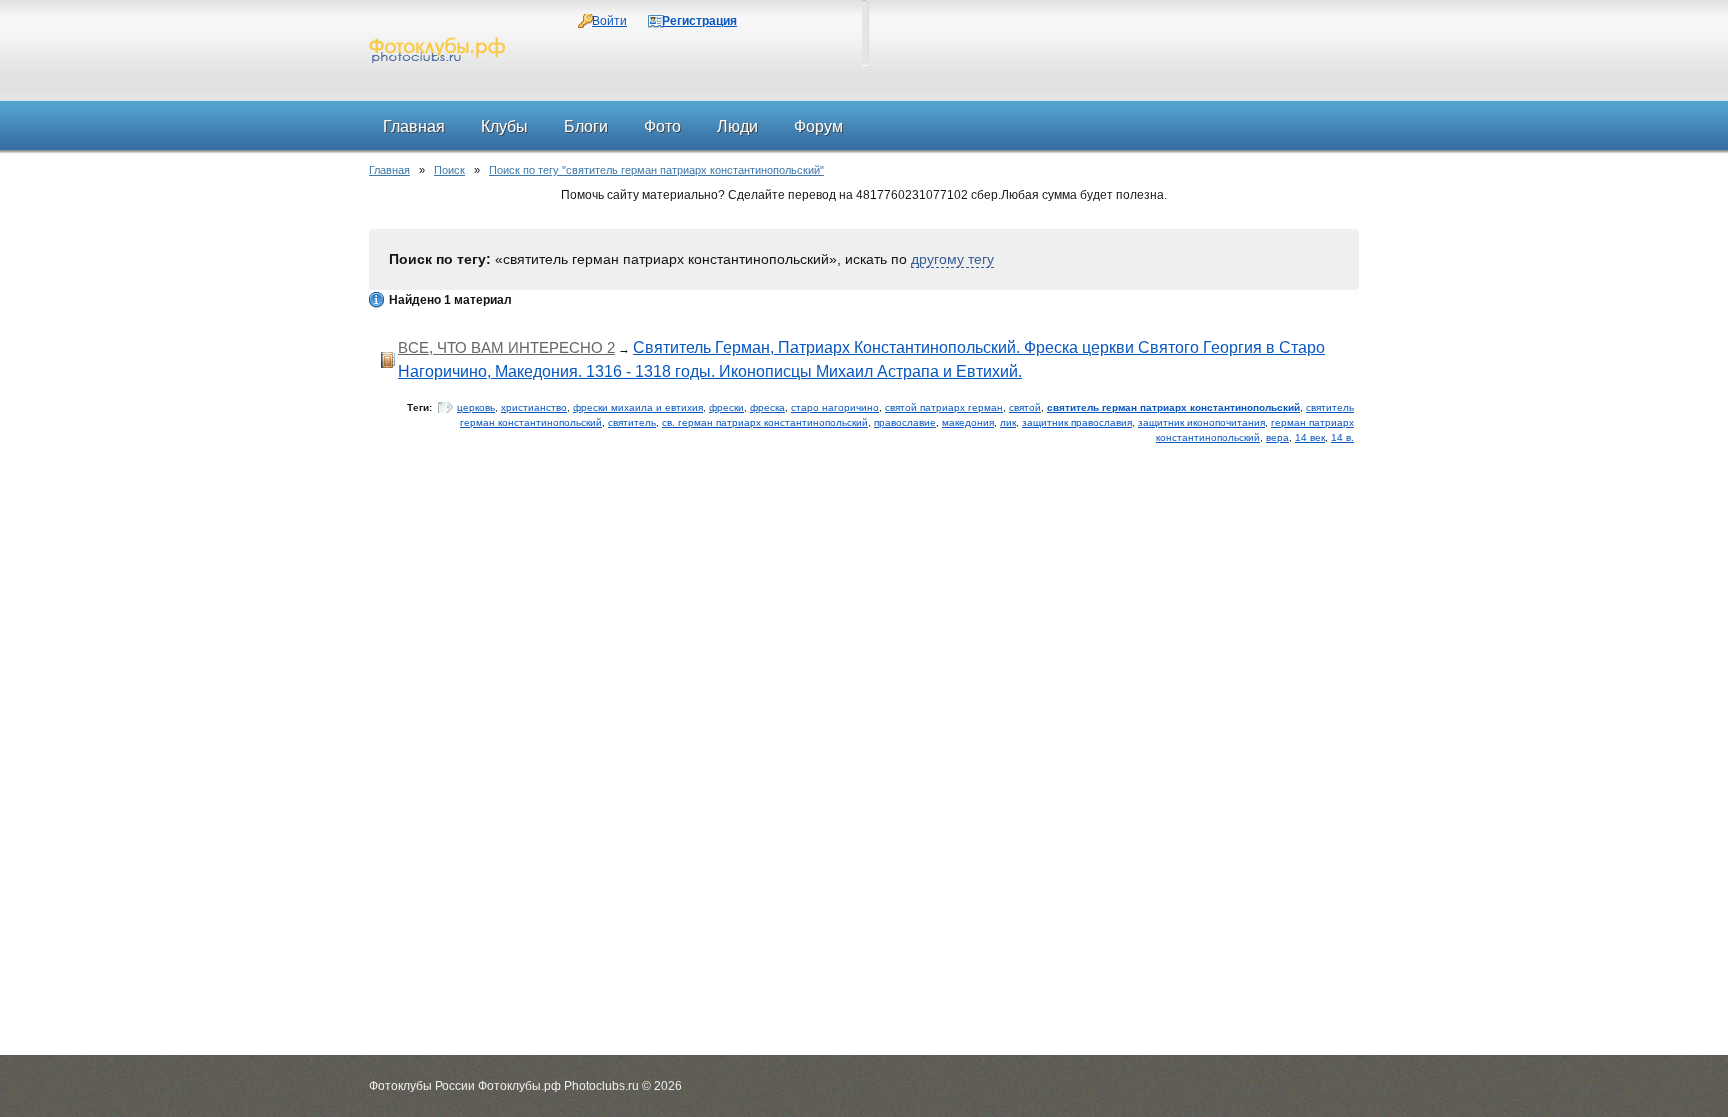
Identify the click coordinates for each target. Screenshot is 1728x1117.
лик (1008, 422)
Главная (389, 170)
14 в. (1342, 437)
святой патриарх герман (944, 407)
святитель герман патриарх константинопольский (1173, 407)
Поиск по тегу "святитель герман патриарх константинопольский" (656, 170)
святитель (632, 422)
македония (968, 422)
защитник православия (1077, 422)
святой (1025, 407)
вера (1277, 437)
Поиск (449, 170)
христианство (534, 407)
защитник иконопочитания (1201, 422)
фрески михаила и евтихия (638, 407)
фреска (767, 407)
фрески (726, 407)
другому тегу (952, 259)
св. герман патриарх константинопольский (765, 422)
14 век (1310, 437)
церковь (476, 407)
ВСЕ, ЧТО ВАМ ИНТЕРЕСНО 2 (506, 347)
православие (905, 422)
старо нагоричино (835, 407)
